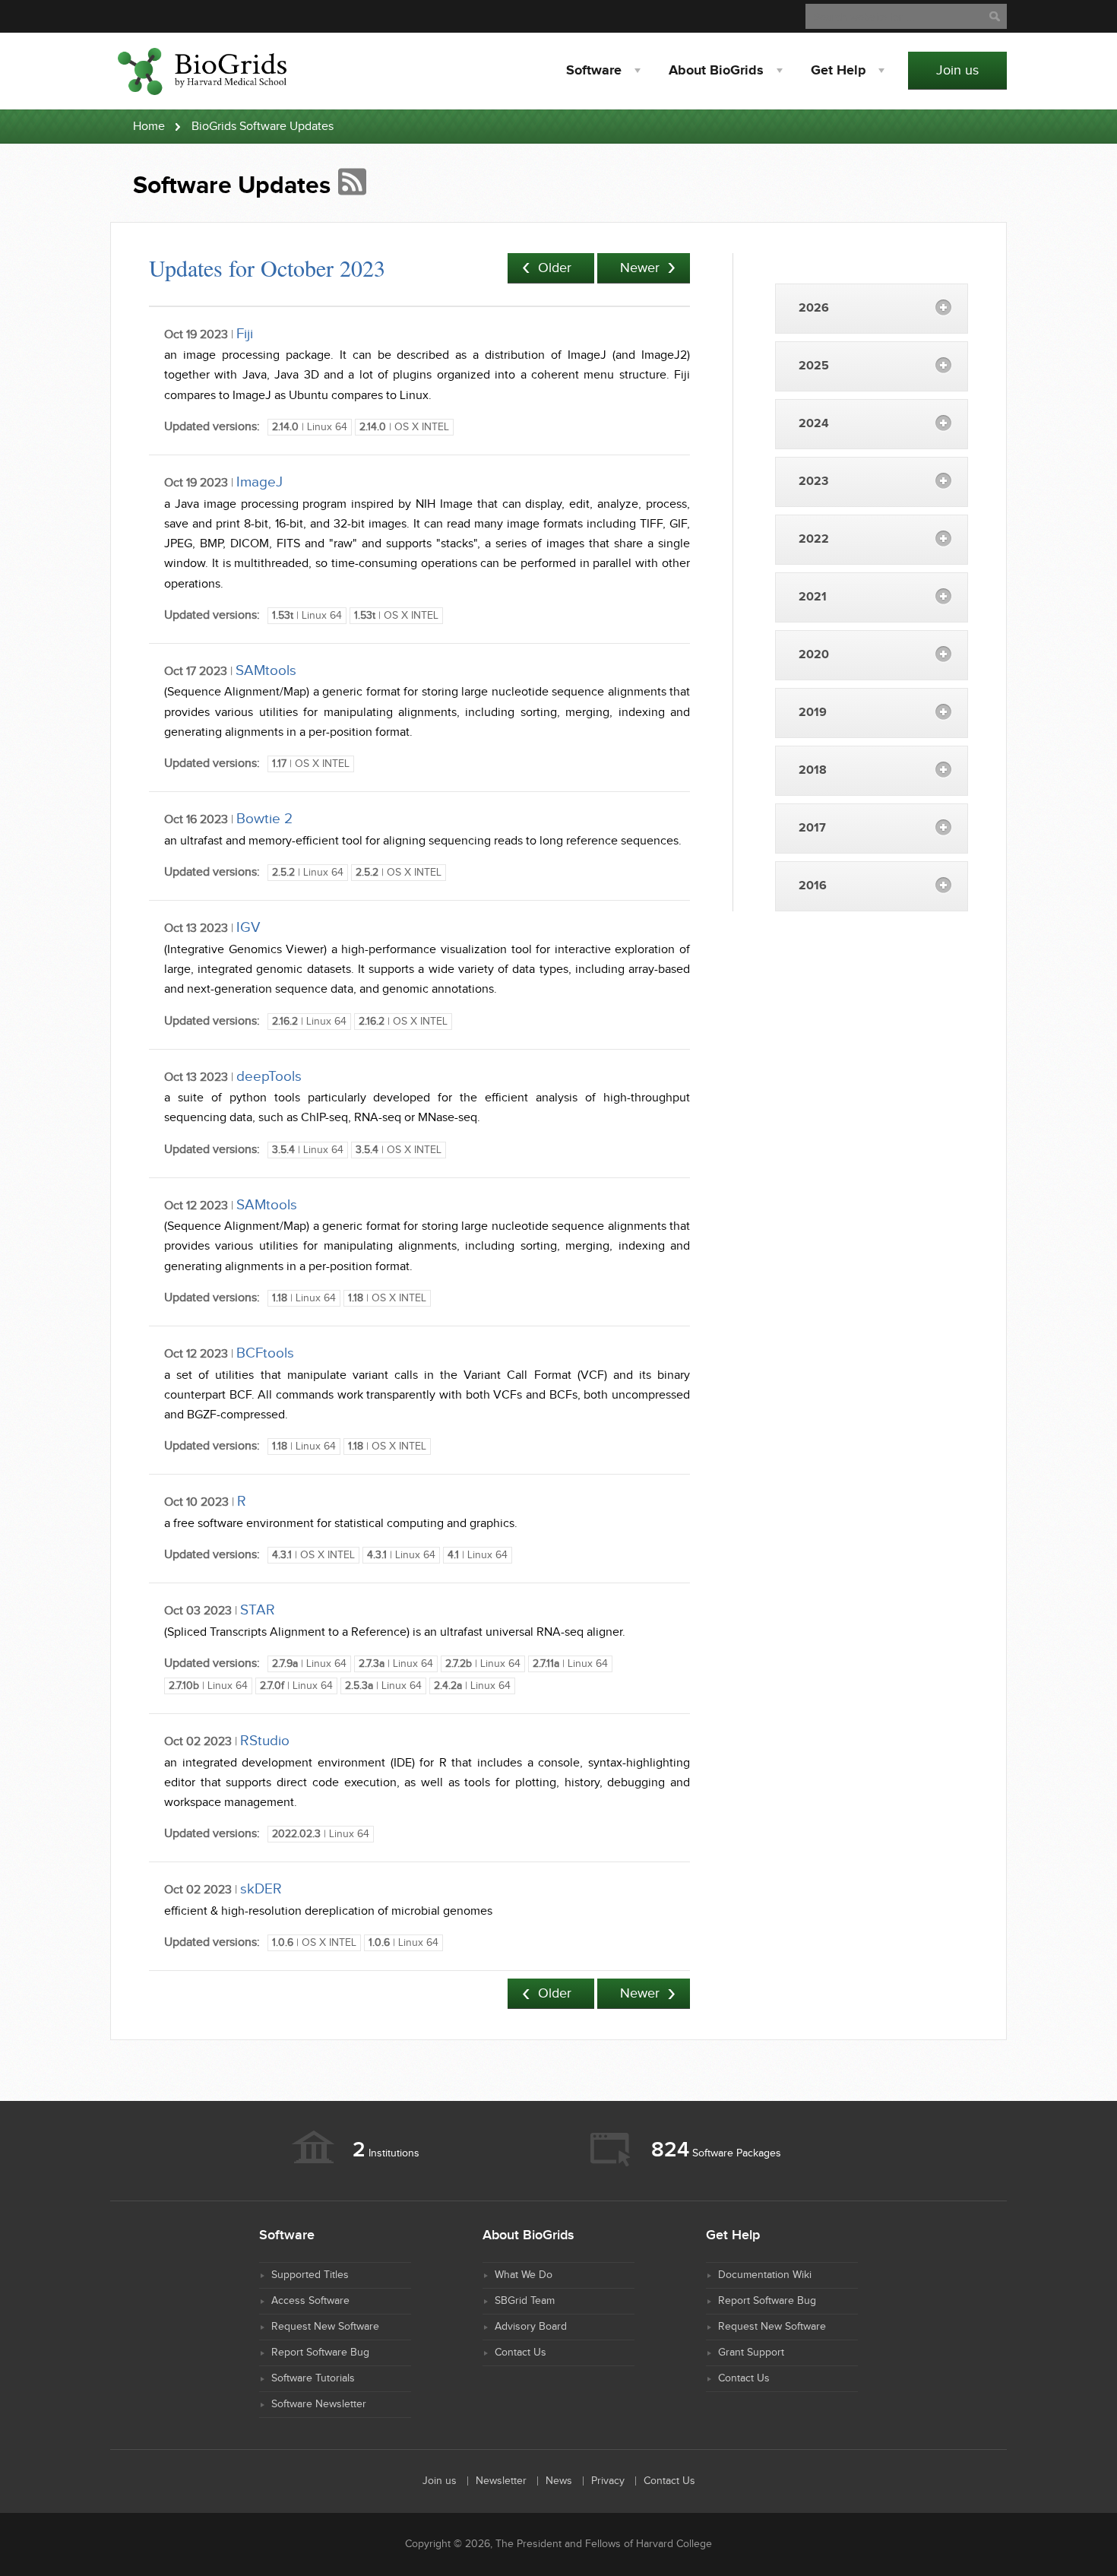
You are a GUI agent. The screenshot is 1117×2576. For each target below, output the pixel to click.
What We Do (524, 2275)
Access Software (310, 2301)
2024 (814, 424)
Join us (957, 70)
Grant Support (751, 2353)
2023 (813, 482)
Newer (640, 268)
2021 (813, 597)
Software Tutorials (313, 2378)
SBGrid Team (525, 2301)
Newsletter (501, 2481)
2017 (812, 828)
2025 (814, 366)
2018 (813, 770)
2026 (814, 308)
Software (594, 71)
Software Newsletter (319, 2404)
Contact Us (521, 2353)
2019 (813, 713)
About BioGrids (716, 71)
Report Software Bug (320, 2353)
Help (838, 71)
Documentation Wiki (765, 2275)
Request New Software (325, 2327)
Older (555, 268)
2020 (814, 655)
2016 (813, 886)
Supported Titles (310, 2275)
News (559, 2481)
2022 (814, 539)
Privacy (608, 2481)
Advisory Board (531, 2327)
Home (149, 127)
